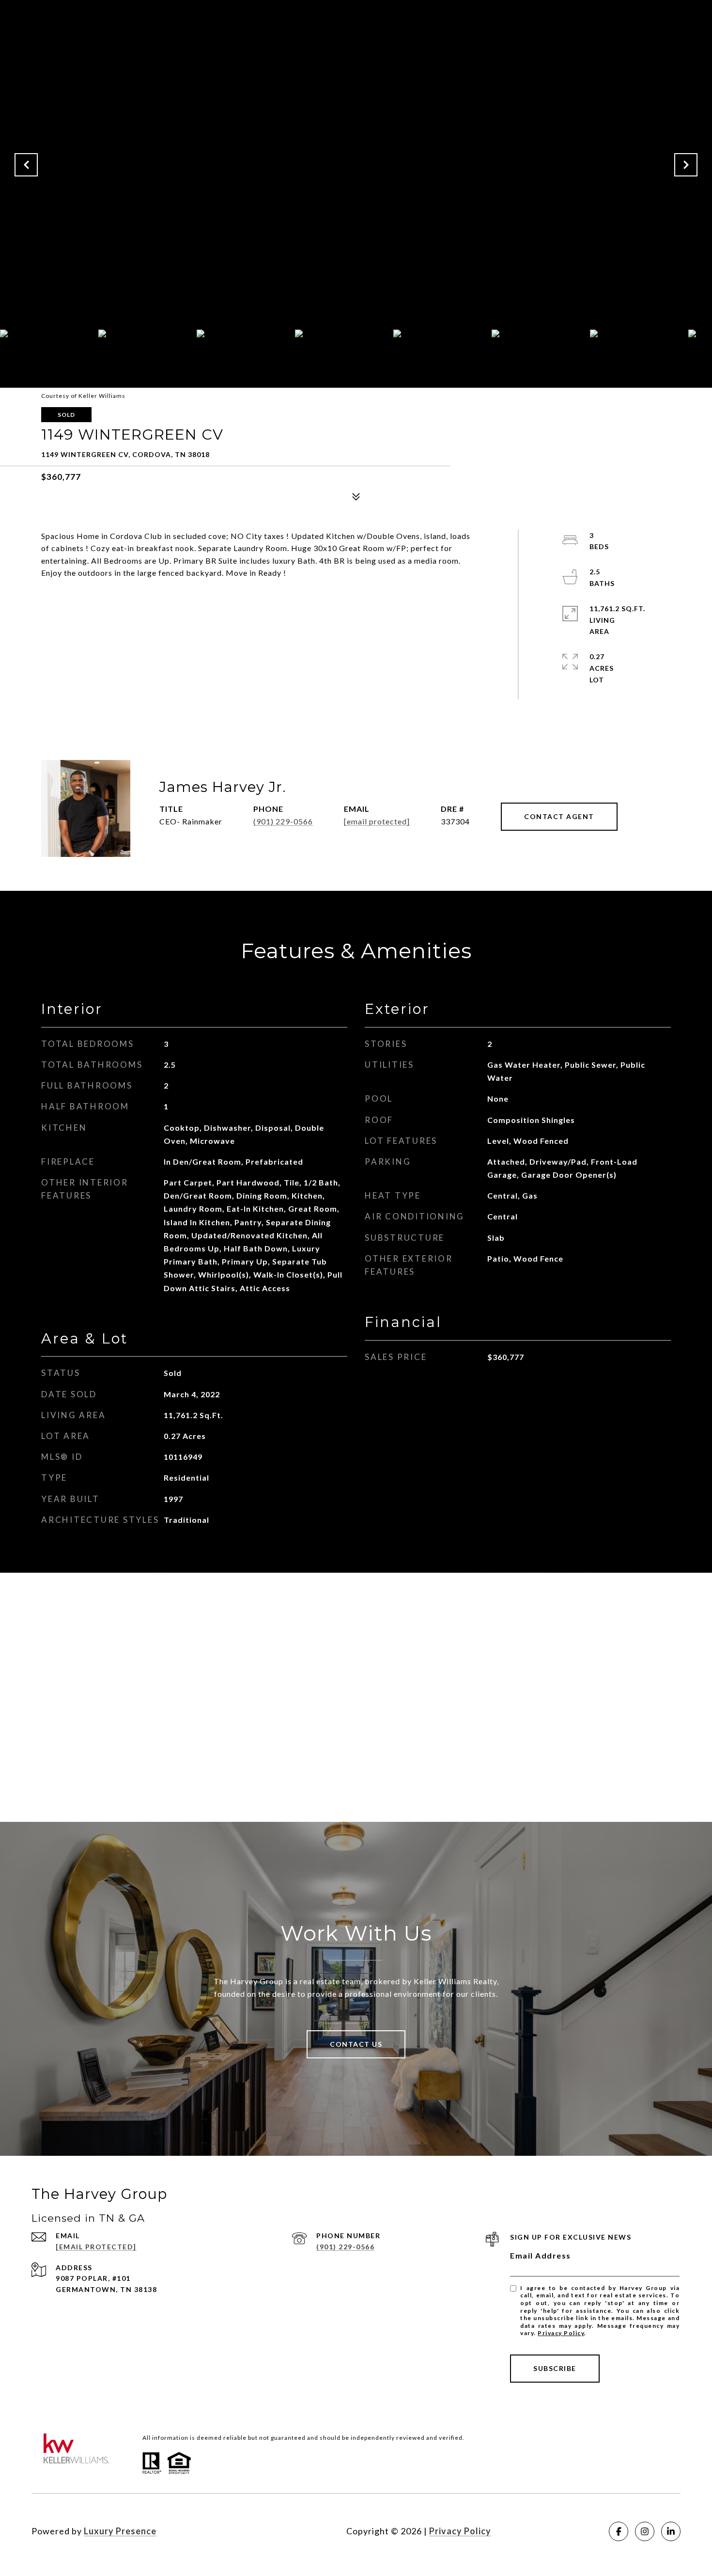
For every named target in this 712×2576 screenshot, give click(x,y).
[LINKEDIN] (671, 2531)
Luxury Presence (120, 2531)
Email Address (541, 2255)
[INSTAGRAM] (645, 2531)
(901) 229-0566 (283, 821)
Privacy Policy (561, 2333)
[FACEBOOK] (619, 2531)
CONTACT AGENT (559, 816)
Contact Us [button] (356, 2044)
